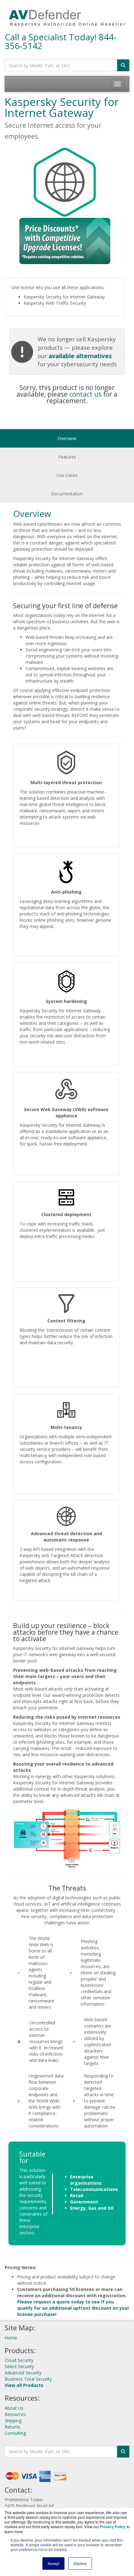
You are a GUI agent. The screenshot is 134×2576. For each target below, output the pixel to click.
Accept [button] (53, 2563)
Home (11, 2338)
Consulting (15, 2433)
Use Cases (67, 475)
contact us (85, 394)
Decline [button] (80, 2563)
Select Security (19, 2366)
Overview (67, 438)
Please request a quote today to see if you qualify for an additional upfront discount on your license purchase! (73, 2308)
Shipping (13, 2421)
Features (67, 457)
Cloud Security (19, 2360)
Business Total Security (28, 2379)
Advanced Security (23, 2373)
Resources (15, 2414)
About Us (14, 2408)
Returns (12, 2427)
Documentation (67, 494)
